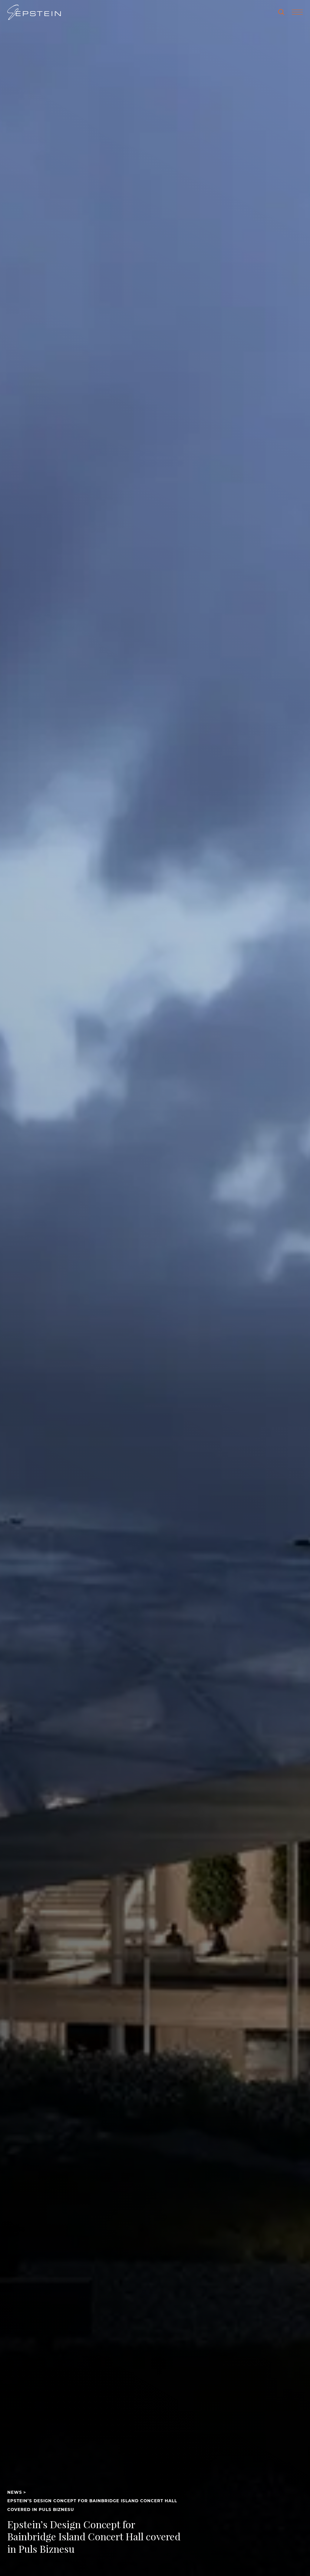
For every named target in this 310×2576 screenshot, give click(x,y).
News (15, 2492)
